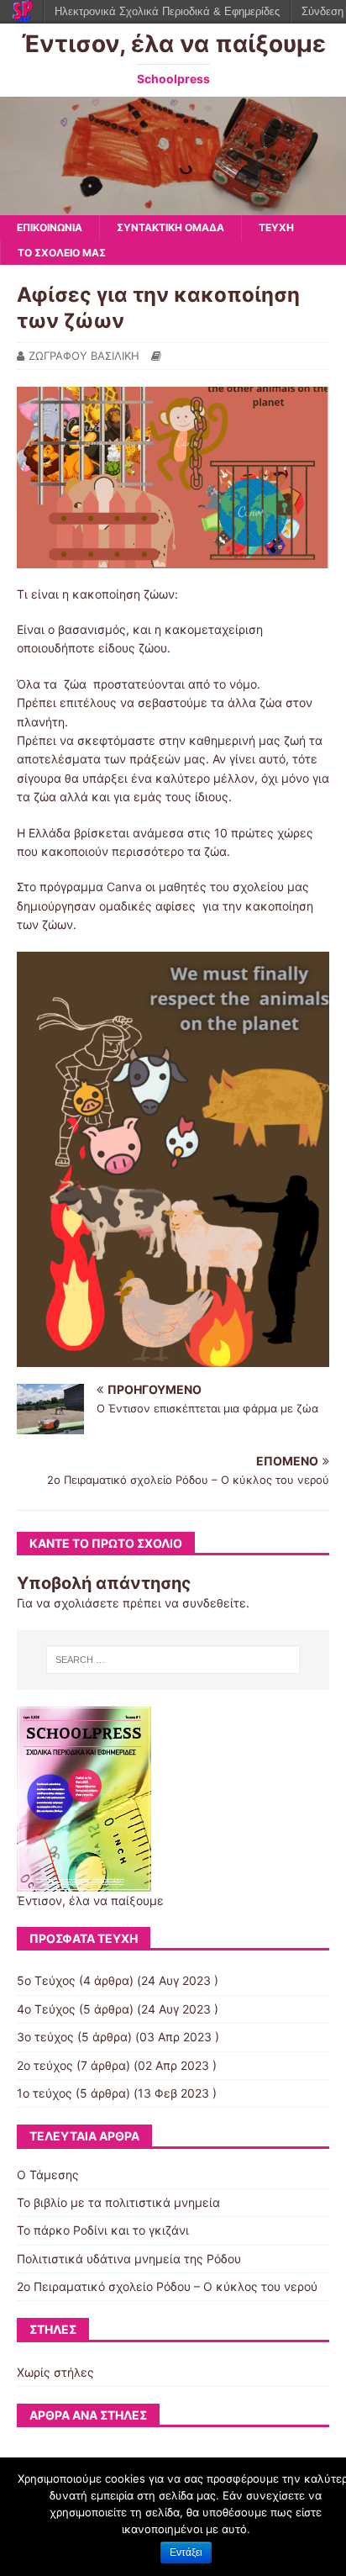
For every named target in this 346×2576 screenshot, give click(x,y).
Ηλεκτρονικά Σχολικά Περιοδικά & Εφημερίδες (167, 11)
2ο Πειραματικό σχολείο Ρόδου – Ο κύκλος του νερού (167, 2286)
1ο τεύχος (45, 2093)
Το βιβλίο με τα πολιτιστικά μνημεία (118, 2202)
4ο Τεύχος (46, 2009)
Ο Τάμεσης (48, 2175)
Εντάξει (186, 2552)
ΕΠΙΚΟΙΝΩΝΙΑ (50, 227)
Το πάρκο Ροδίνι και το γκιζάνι (103, 2230)
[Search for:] (173, 1660)
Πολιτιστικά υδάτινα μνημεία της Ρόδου (129, 2259)
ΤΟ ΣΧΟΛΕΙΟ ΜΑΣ (62, 253)
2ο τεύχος (45, 2065)
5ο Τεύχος (46, 1980)
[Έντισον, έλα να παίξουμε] (173, 206)
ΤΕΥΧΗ (276, 227)
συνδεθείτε (214, 1603)
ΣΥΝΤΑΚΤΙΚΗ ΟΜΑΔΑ (170, 227)
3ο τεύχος (45, 2037)
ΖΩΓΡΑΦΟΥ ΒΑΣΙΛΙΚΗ (84, 356)
